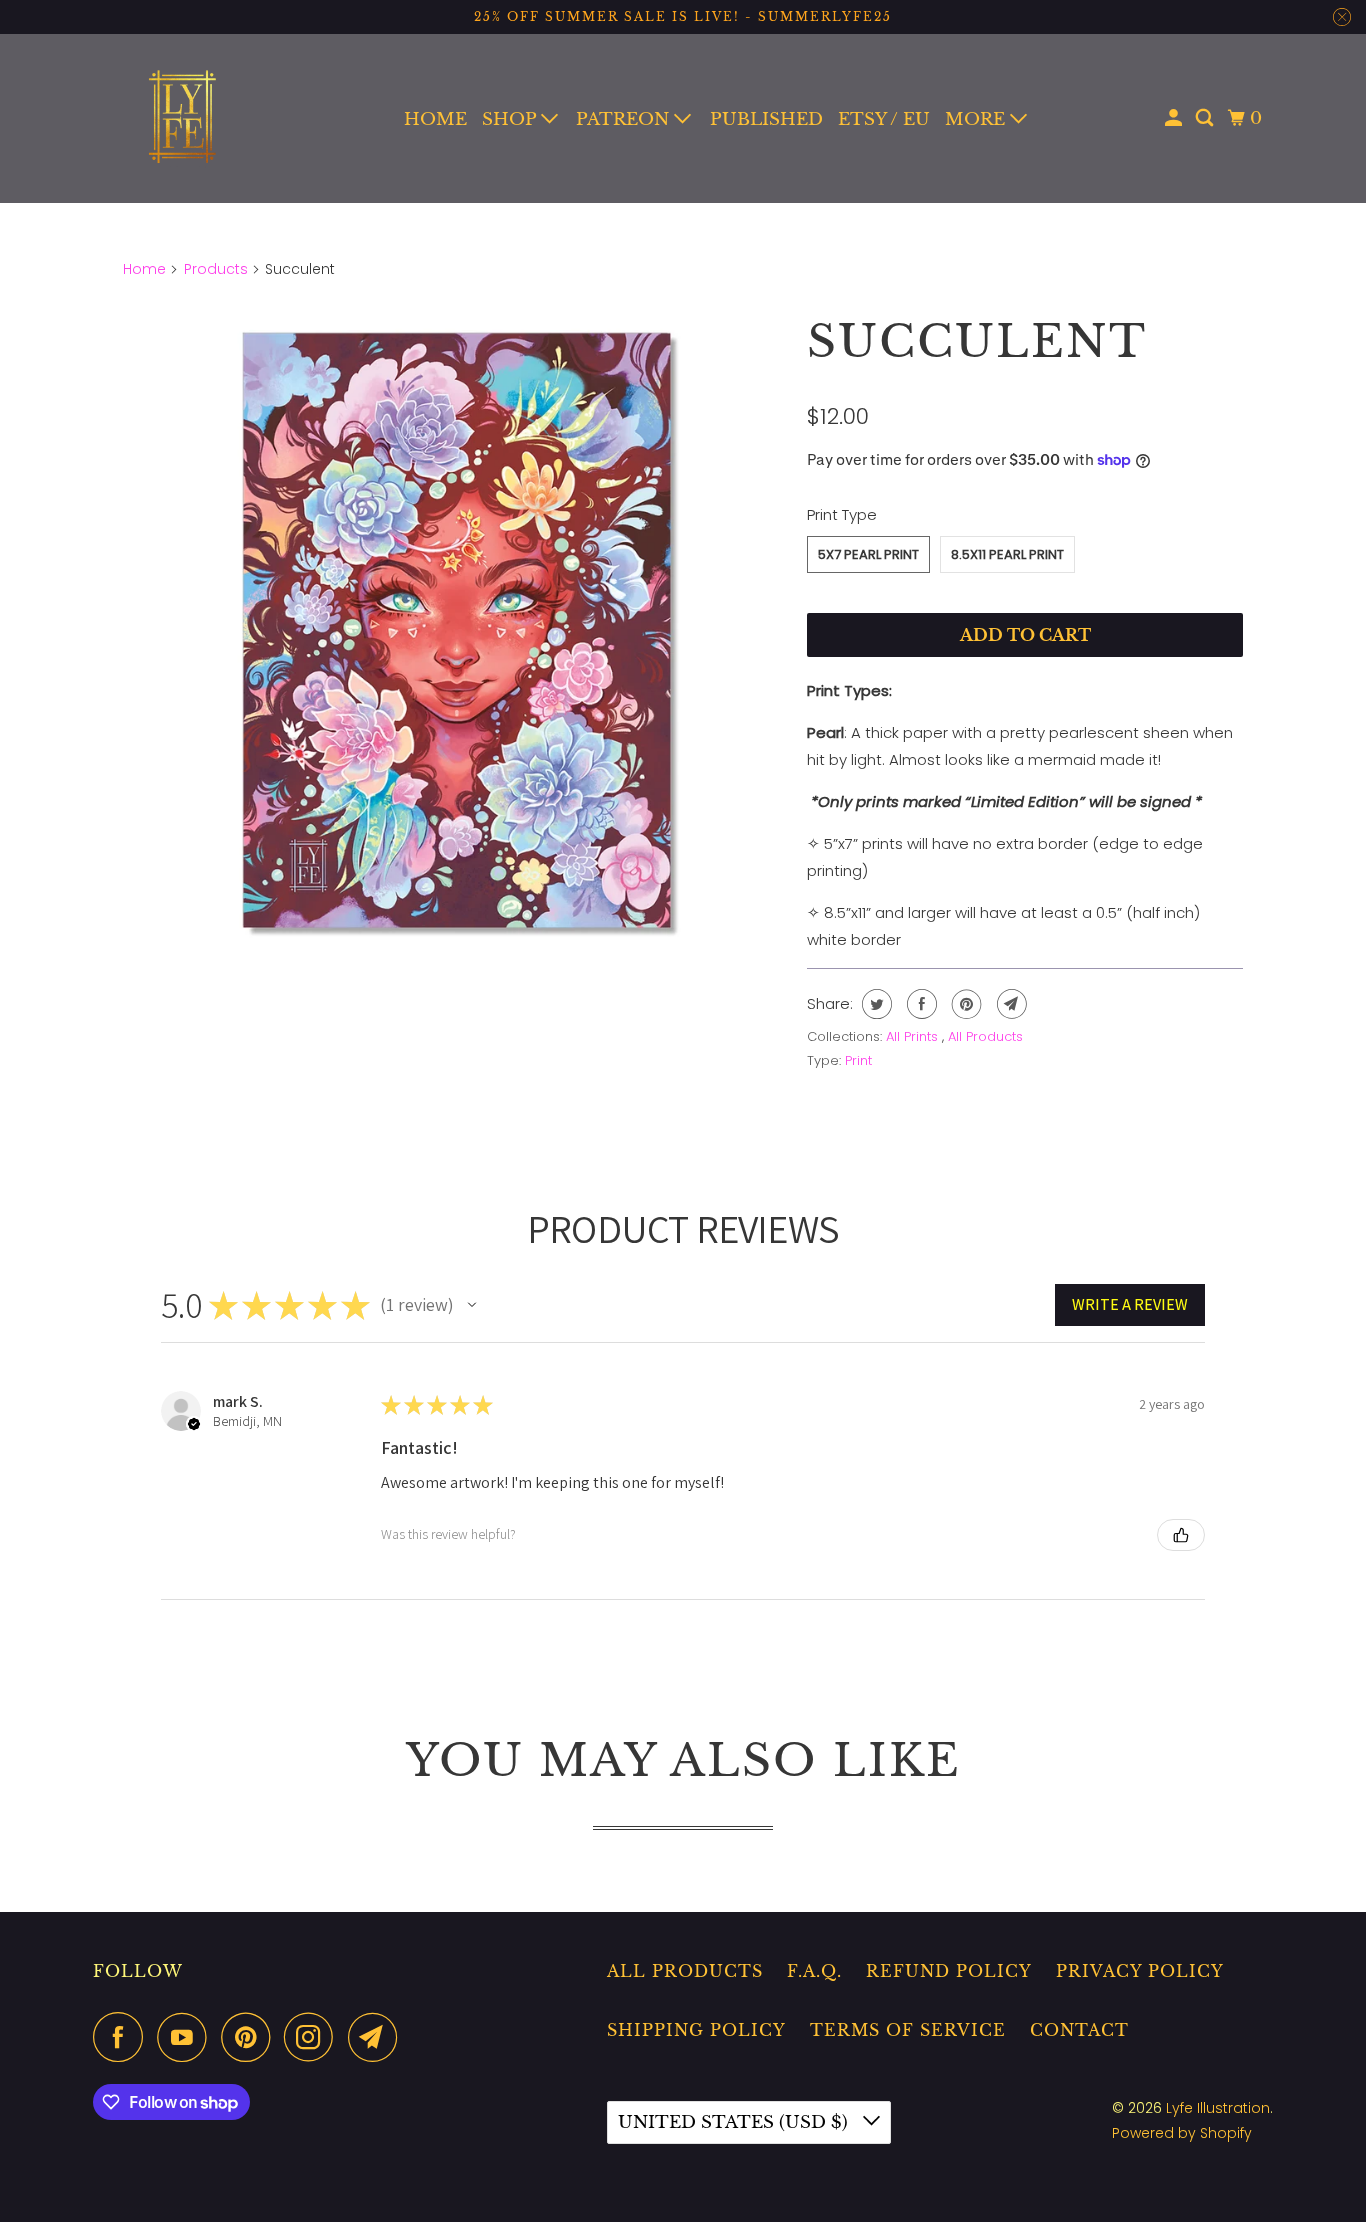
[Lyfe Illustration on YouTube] (187, 2037)
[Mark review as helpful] (1181, 1535)
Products (216, 269)
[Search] (1206, 118)
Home (144, 269)
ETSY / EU (884, 119)
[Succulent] (455, 629)
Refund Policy (949, 1971)
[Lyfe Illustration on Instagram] (314, 2037)
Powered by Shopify (1182, 2133)
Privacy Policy (1140, 1971)
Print (858, 1060)
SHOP (511, 119)
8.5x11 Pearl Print (1007, 554)
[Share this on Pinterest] (964, 1004)
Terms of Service (908, 2030)
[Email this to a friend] (1009, 1004)
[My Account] (1175, 118)
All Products (985, 1036)
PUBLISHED (766, 119)
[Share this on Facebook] (919, 1004)
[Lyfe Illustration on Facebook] (123, 2037)
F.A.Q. (814, 1971)
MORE (977, 119)
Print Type (842, 514)
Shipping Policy (696, 2030)
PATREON (625, 119)
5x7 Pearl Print (868, 554)
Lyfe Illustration (1218, 2108)
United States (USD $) (735, 2122)
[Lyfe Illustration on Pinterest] (250, 2037)
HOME (435, 119)
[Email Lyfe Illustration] (378, 2037)
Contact (1079, 2030)
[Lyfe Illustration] (183, 118)
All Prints (914, 1036)
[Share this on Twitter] (874, 1004)
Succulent (977, 341)
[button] (472, 1305)
